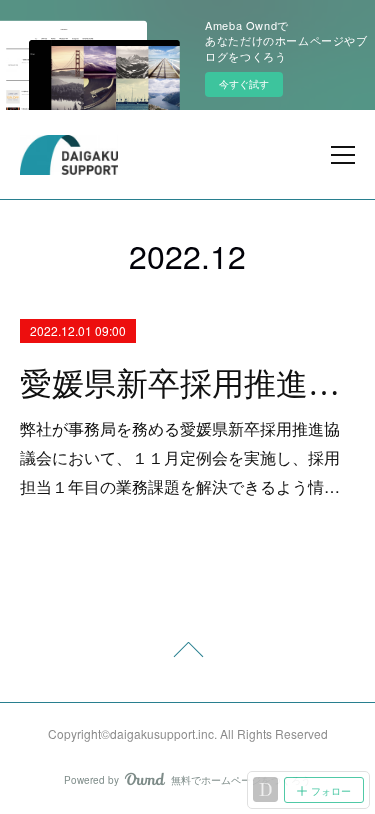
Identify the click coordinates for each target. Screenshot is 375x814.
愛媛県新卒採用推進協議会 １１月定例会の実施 (187, 384)
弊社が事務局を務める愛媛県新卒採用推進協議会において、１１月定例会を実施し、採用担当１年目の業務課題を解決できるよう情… (180, 457)
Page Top (187, 653)
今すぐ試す (244, 84)
